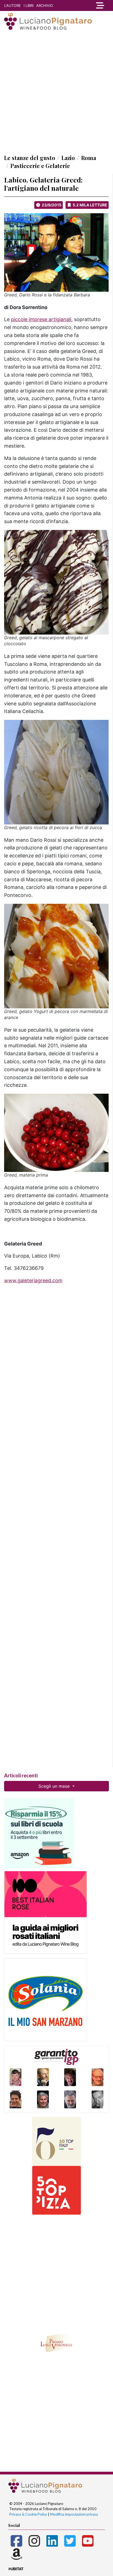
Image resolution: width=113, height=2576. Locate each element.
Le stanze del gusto (30, 158)
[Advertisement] (56, 92)
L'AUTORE (12, 5)
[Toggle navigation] (99, 5)
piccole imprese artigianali (41, 319)
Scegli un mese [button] (55, 1786)
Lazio (68, 158)
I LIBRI (29, 5)
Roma (89, 158)
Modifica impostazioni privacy (74, 2514)
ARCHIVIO (45, 5)
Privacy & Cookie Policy (28, 2514)
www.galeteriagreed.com (33, 1280)
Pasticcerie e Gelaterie (40, 166)
